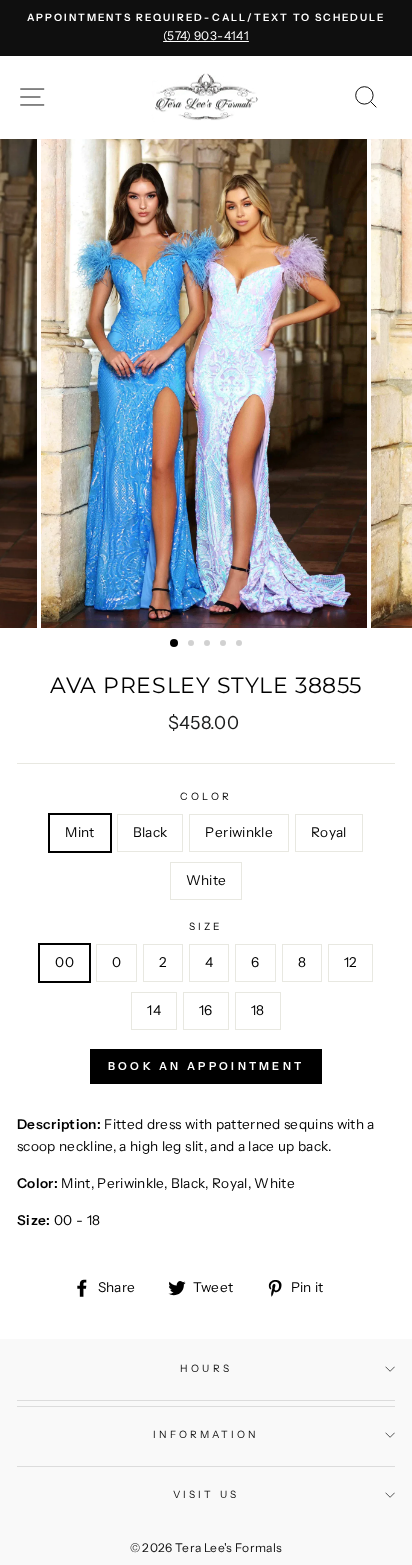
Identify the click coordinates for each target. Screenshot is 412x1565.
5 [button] (241, 645)
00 (64, 962)
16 (206, 1010)
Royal (329, 832)
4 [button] (225, 645)
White (206, 880)
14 (154, 1010)
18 (258, 1010)
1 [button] (175, 644)
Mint (79, 832)
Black (150, 832)
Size (206, 926)
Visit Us (205, 1494)
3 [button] (209, 645)
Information (206, 1434)
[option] (206, 28)
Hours (205, 1368)
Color (205, 796)
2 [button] (193, 645)
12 (350, 962)
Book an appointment (206, 1066)
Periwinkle (238, 832)
